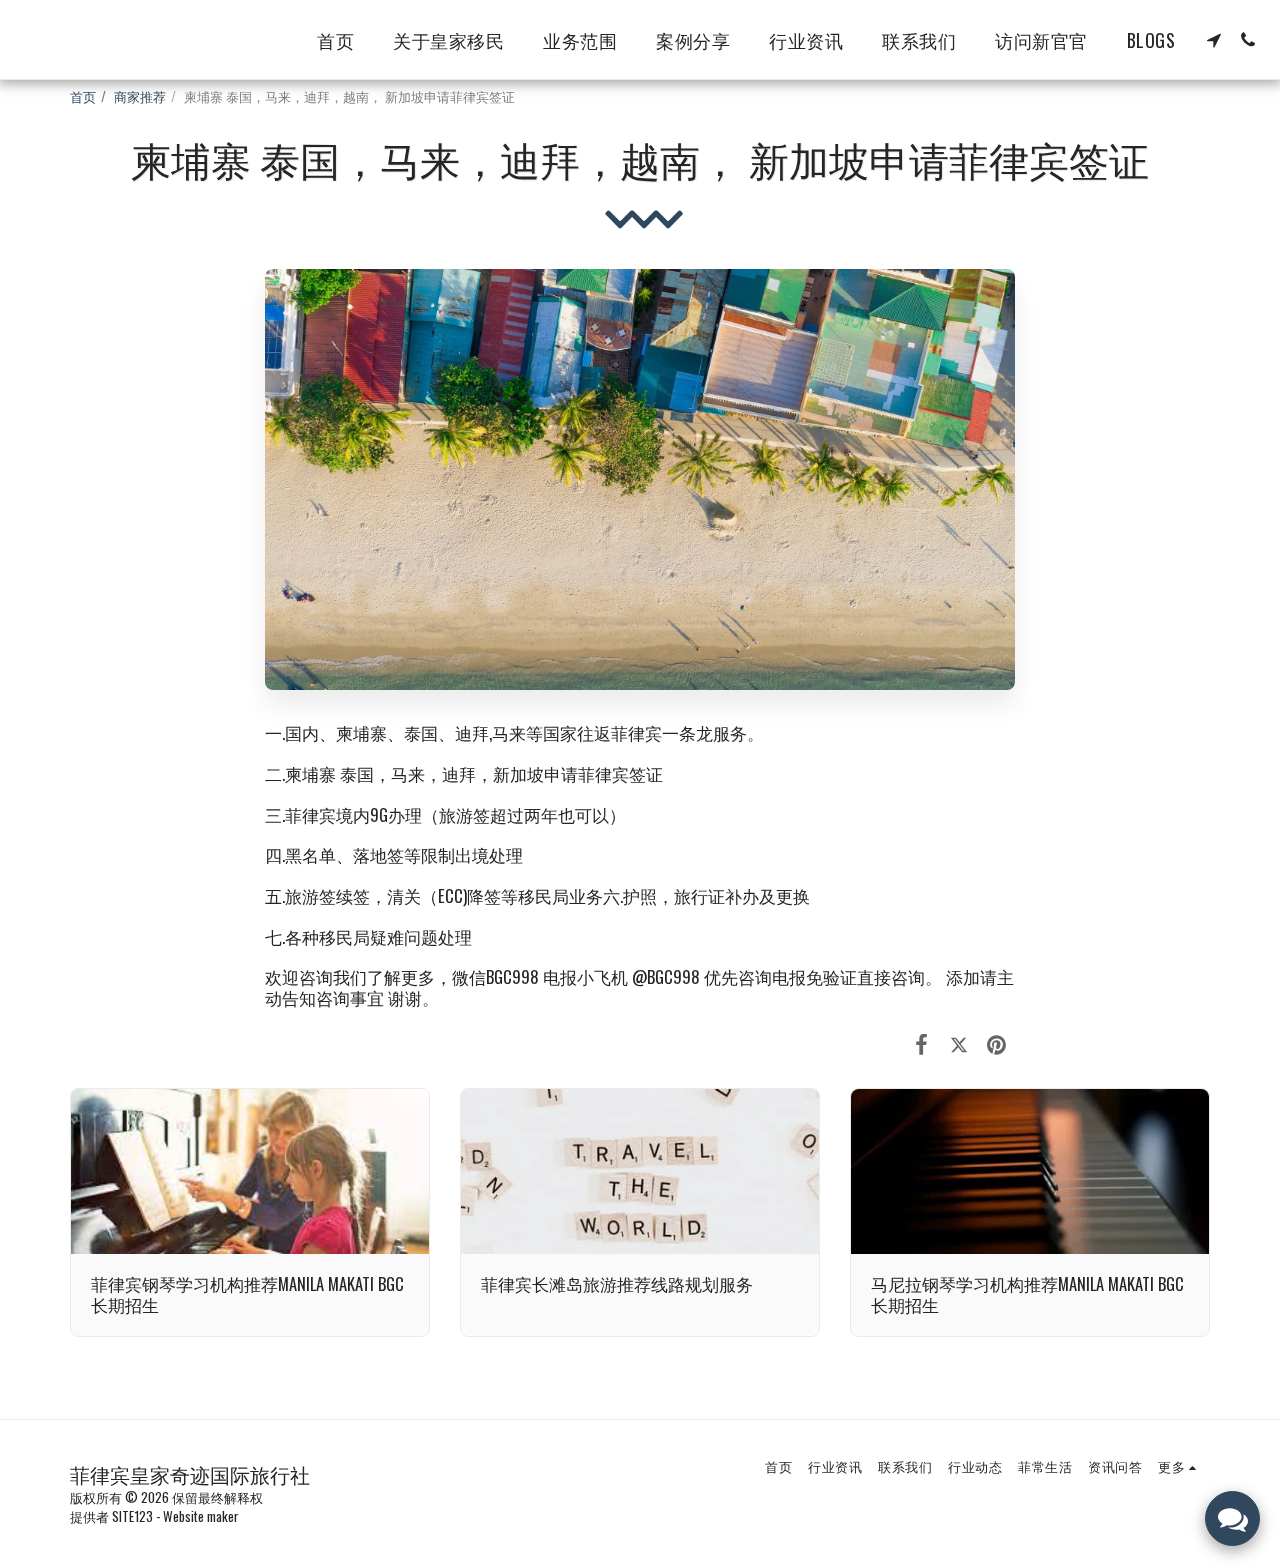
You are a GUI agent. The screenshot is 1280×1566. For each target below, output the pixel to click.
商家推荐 (140, 96)
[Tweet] (958, 1042)
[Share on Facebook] (921, 1042)
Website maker (201, 1516)
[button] (1214, 40)
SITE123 (132, 1516)
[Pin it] (996, 1042)
